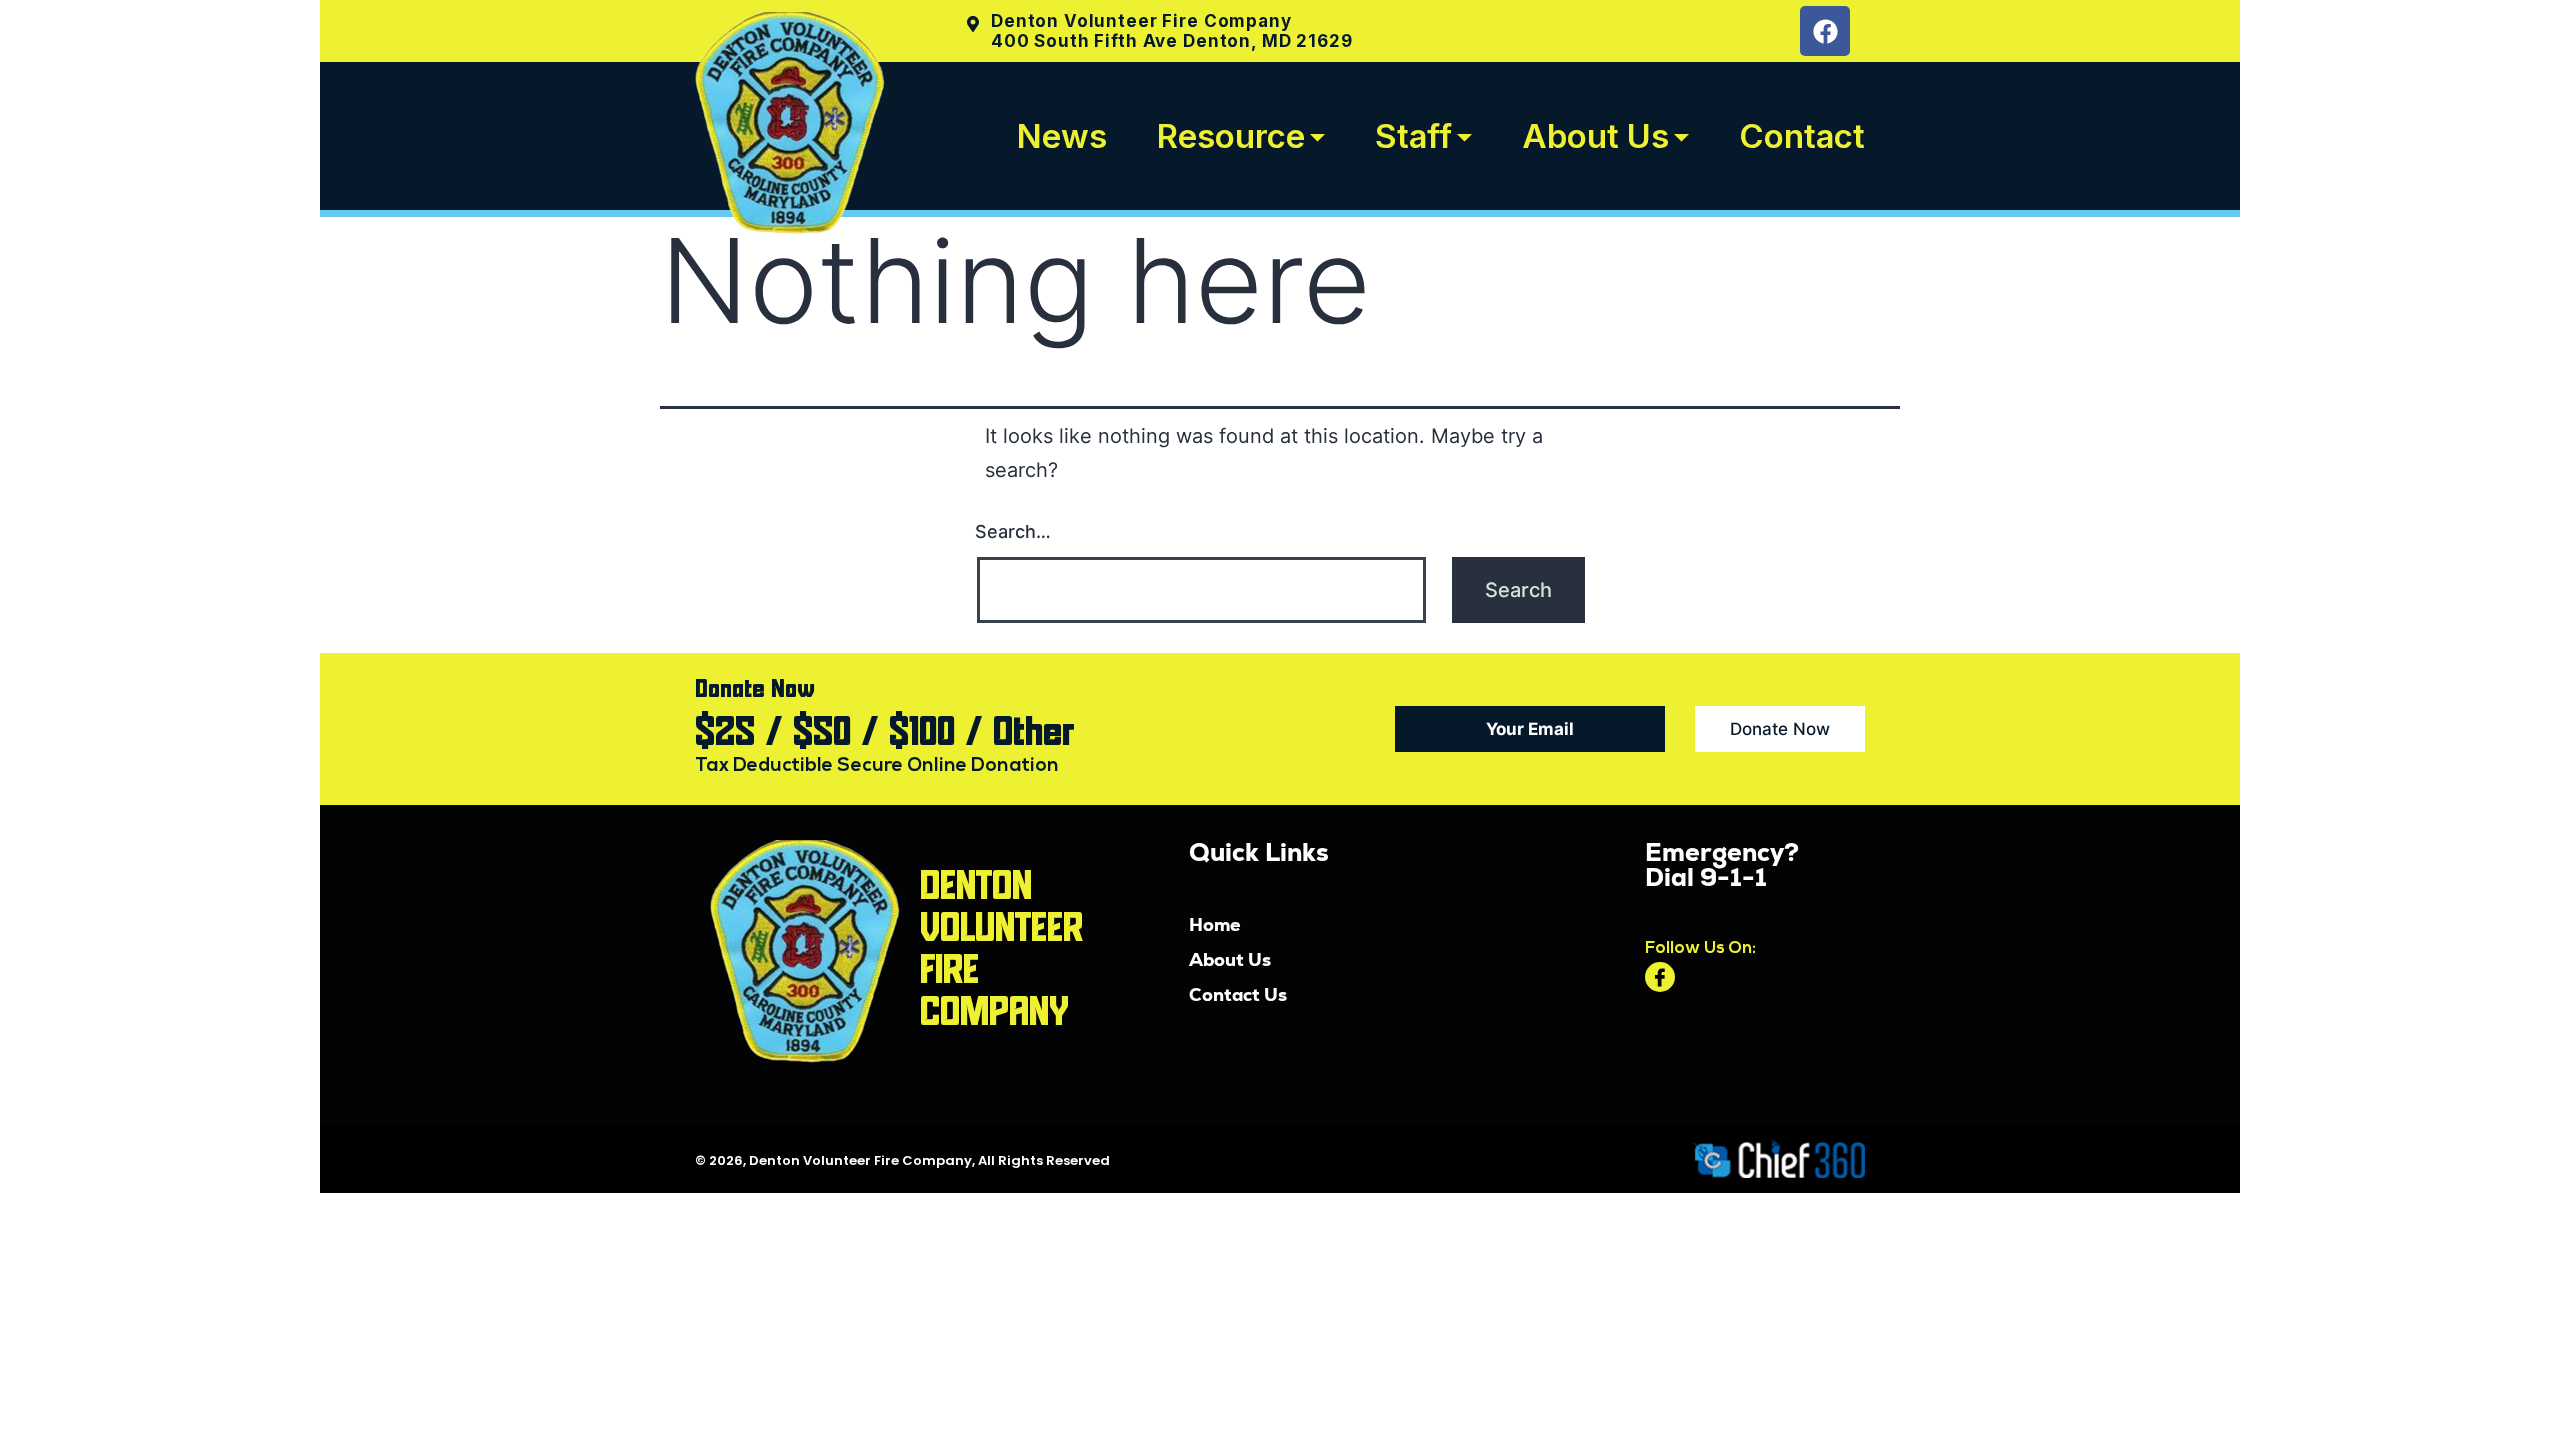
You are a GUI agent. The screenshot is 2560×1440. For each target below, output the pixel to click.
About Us (1595, 136)
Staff (1413, 136)
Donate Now (1780, 729)
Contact (1802, 136)
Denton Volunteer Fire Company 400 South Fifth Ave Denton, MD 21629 (1172, 31)
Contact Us (1238, 995)
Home (1215, 925)
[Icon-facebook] (1660, 977)
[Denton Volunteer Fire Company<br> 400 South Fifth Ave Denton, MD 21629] (973, 24)
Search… (1013, 531)
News (1062, 136)
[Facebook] (1825, 31)
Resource (1231, 136)
